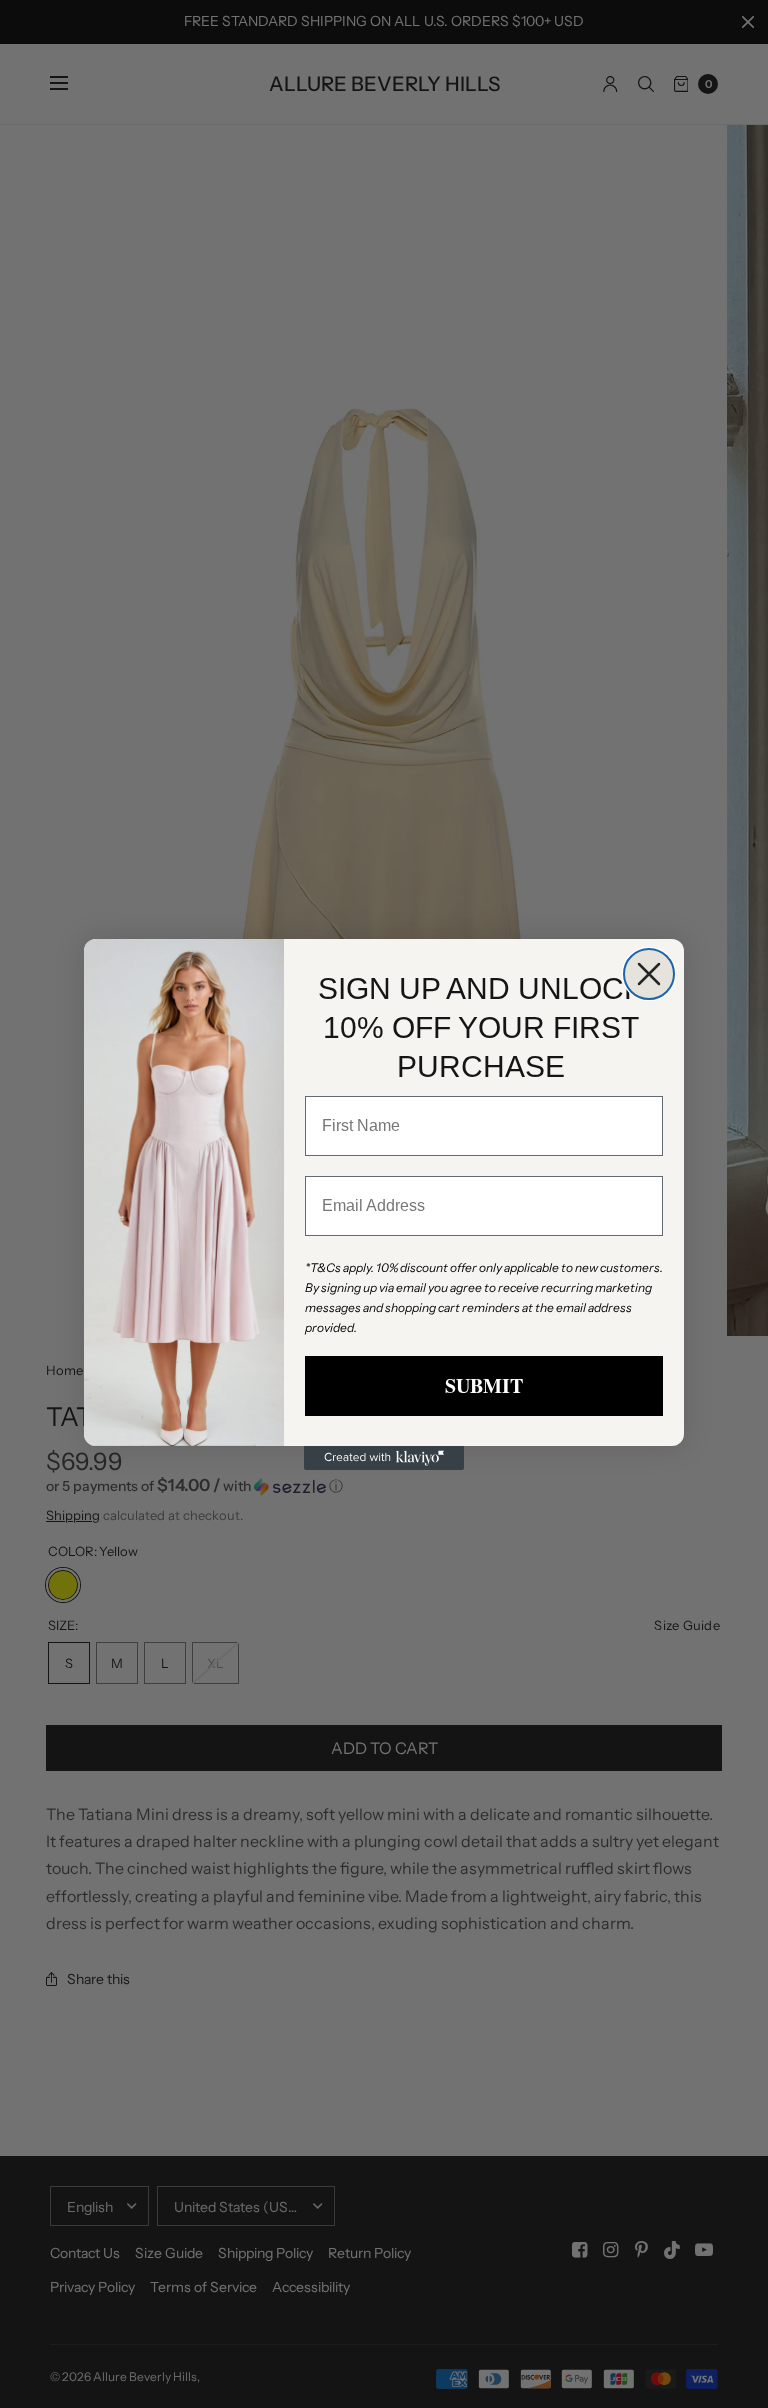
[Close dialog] (649, 974)
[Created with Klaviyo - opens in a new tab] (384, 1458)
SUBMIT (484, 1385)
